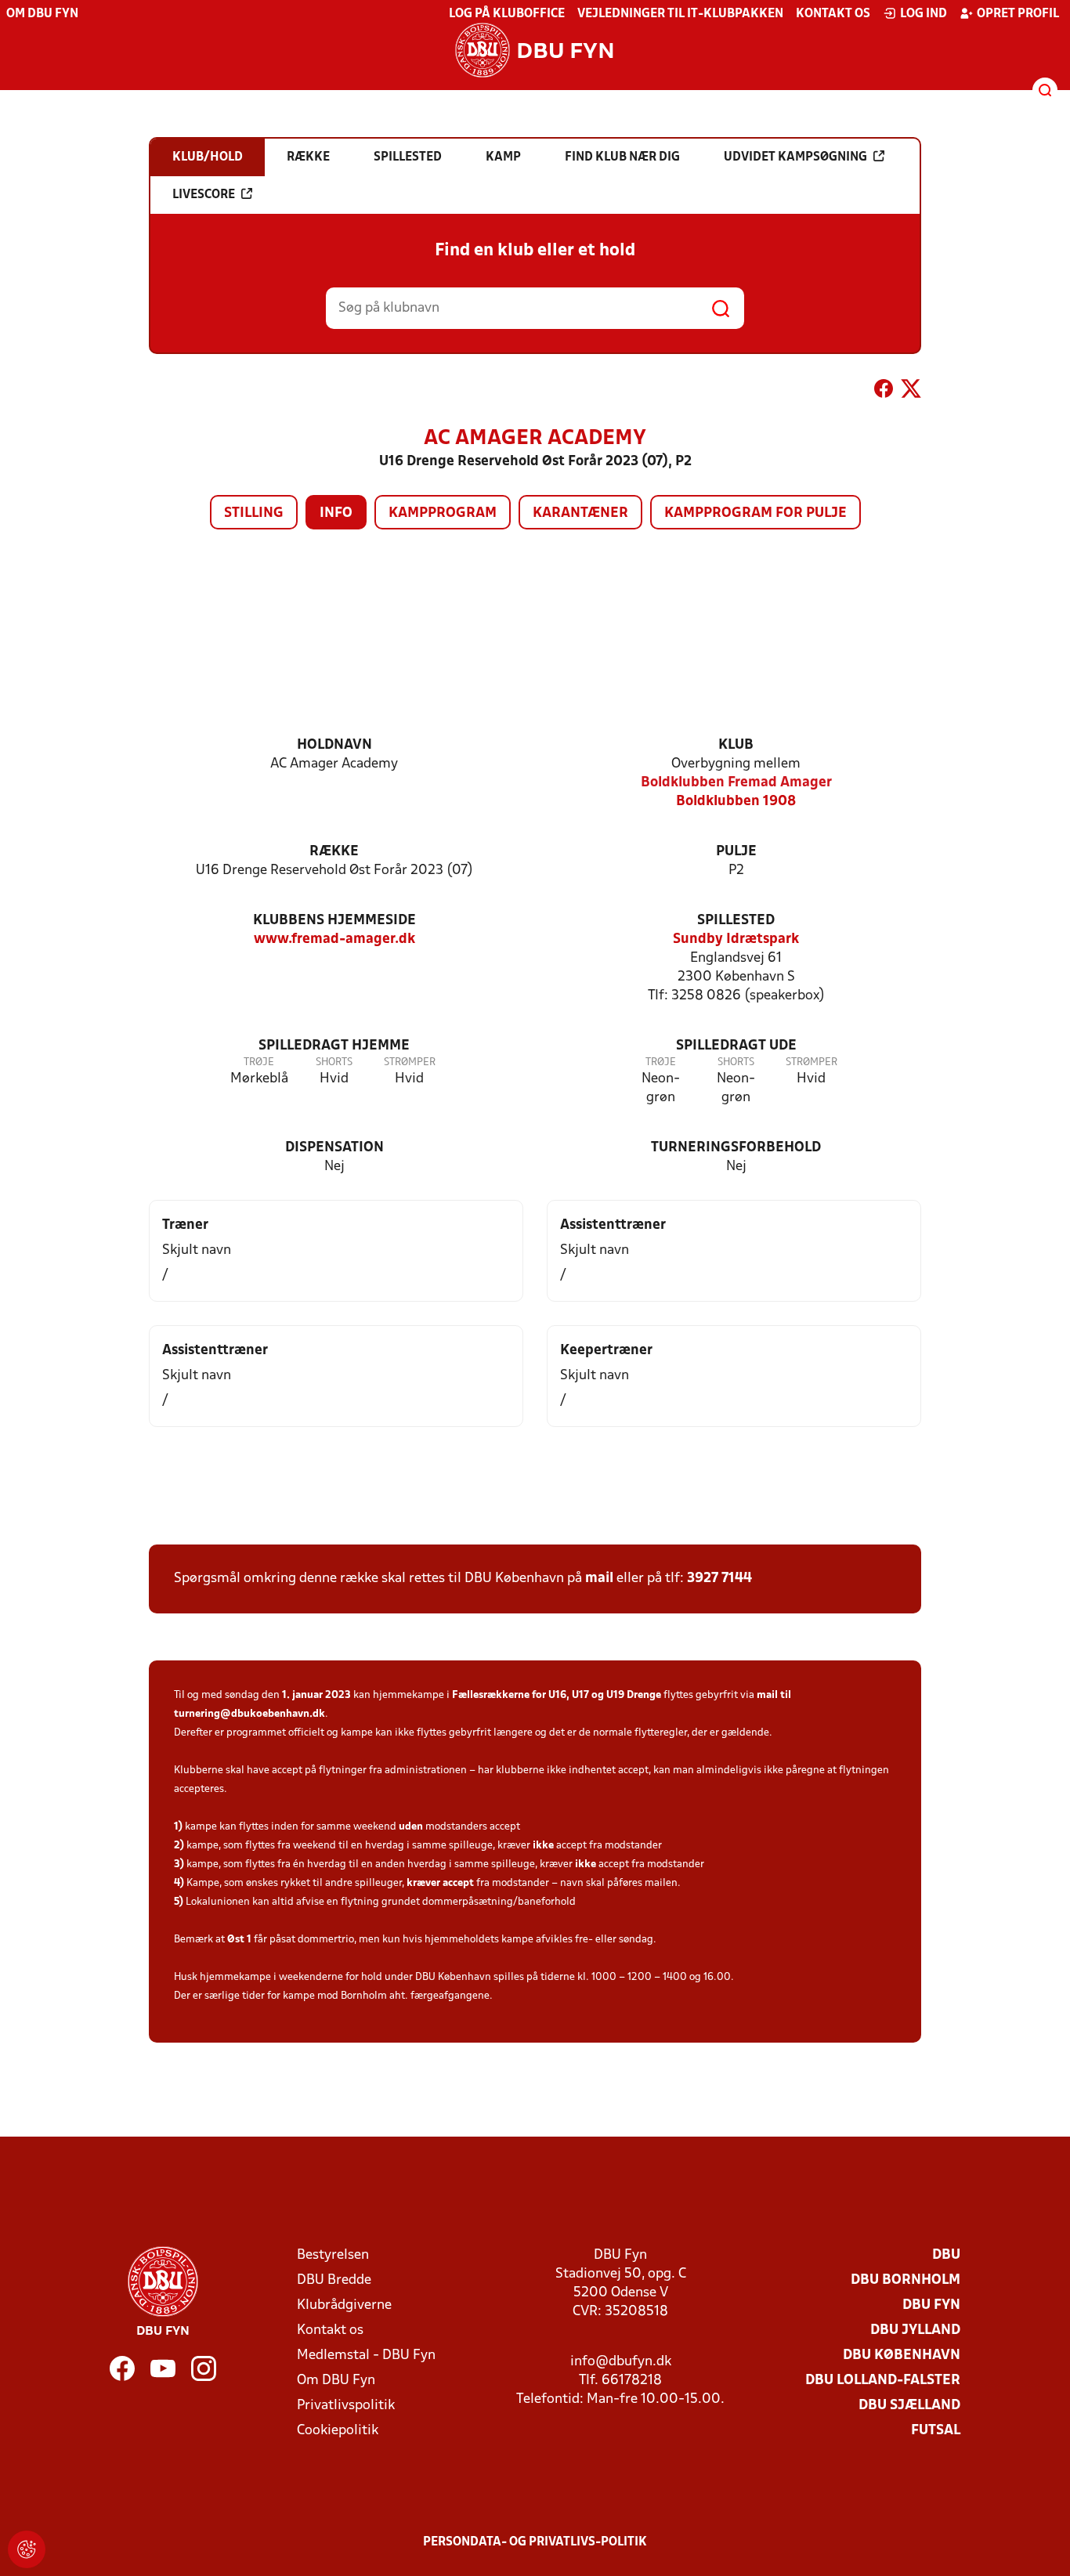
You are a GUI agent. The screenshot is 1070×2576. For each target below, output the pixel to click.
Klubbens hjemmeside (334, 921)
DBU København (902, 2356)
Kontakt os (833, 14)
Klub (736, 745)
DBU (946, 2255)
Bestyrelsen (333, 2255)
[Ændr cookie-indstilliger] (27, 2549)
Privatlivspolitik (346, 2406)
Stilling (254, 513)
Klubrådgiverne (344, 2305)
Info (336, 513)
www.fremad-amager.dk (334, 939)
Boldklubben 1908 (736, 802)
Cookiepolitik (338, 2431)
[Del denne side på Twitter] (911, 392)
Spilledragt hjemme (334, 1046)
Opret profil (1018, 14)
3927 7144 (719, 1579)
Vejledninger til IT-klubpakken (680, 14)
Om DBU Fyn (42, 14)
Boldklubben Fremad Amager (736, 783)
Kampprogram (443, 513)
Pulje (736, 852)
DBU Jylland (915, 2330)
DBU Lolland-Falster (883, 2381)
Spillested (736, 921)
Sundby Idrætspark (736, 939)
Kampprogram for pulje (756, 513)
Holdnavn (334, 745)
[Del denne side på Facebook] (884, 392)
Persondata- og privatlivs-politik (535, 2542)
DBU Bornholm (906, 2280)
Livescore (204, 195)
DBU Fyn (931, 2305)
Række (334, 852)
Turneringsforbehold (736, 1148)
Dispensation (334, 1148)
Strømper (410, 1062)
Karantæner (580, 513)
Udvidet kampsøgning (795, 157)
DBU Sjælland (909, 2406)
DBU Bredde (334, 2280)
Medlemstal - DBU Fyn (366, 2356)
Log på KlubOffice (507, 14)
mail (599, 1579)
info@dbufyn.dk (621, 2362)
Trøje (259, 1062)
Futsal (936, 2431)
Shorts (334, 1062)
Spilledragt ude (736, 1046)
